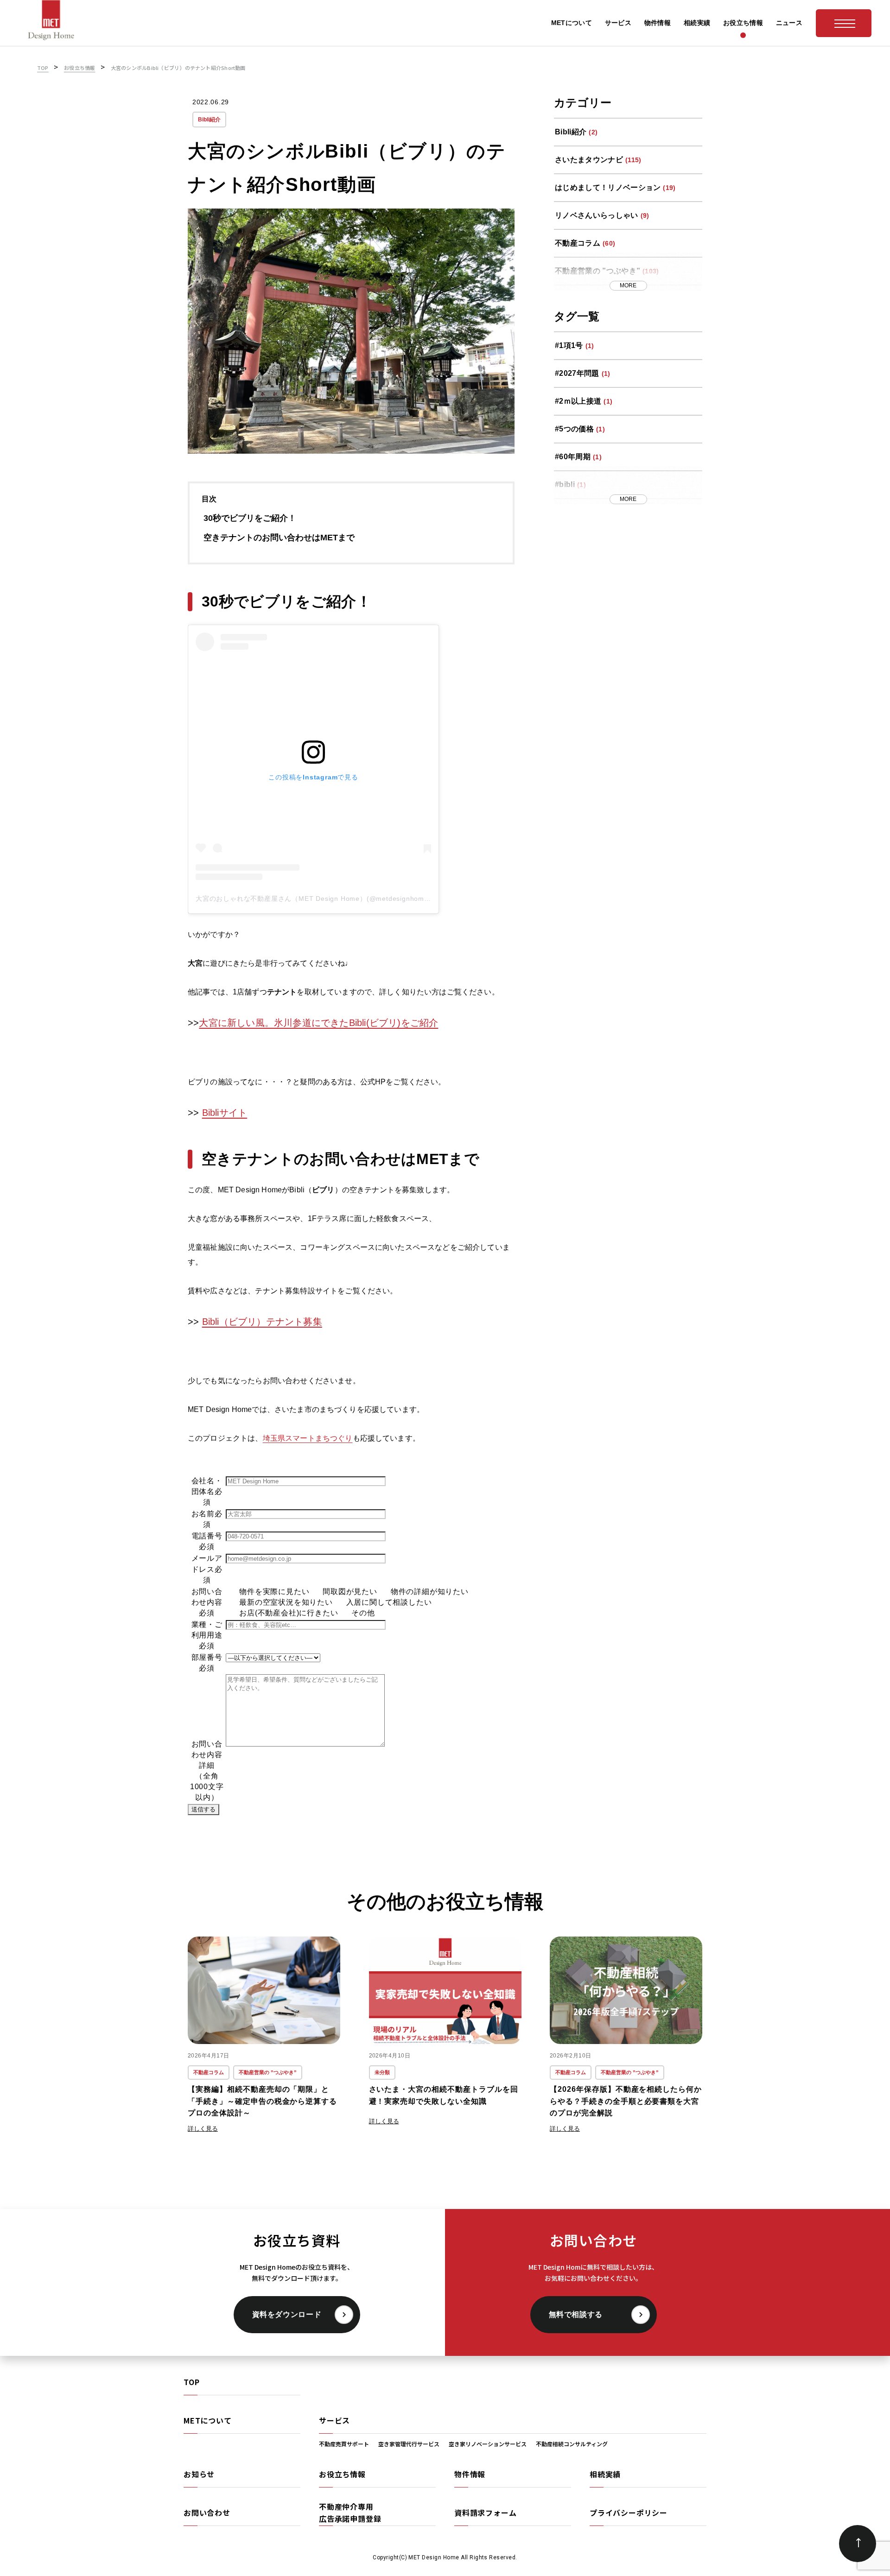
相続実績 (605, 2474)
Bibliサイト (225, 1113)
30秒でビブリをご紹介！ (250, 518)
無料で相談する (576, 2314)
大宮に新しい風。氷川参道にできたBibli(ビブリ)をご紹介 (318, 1023)
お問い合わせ (207, 2513)
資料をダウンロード (287, 2314)
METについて (208, 2420)
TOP (191, 2382)
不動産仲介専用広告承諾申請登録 (350, 2513)
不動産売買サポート (344, 2444)
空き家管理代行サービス (409, 2444)
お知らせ (199, 2474)
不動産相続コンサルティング (572, 2444)
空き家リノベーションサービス (488, 2444)
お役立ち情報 (342, 2474)
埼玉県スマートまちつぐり (308, 1438)
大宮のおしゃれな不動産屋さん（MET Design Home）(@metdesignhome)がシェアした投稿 (341, 899)
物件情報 (470, 2474)
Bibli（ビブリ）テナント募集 (262, 1322)
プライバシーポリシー (629, 2513)
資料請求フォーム (485, 2513)
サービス (334, 2420)
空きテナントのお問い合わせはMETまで (279, 538)
